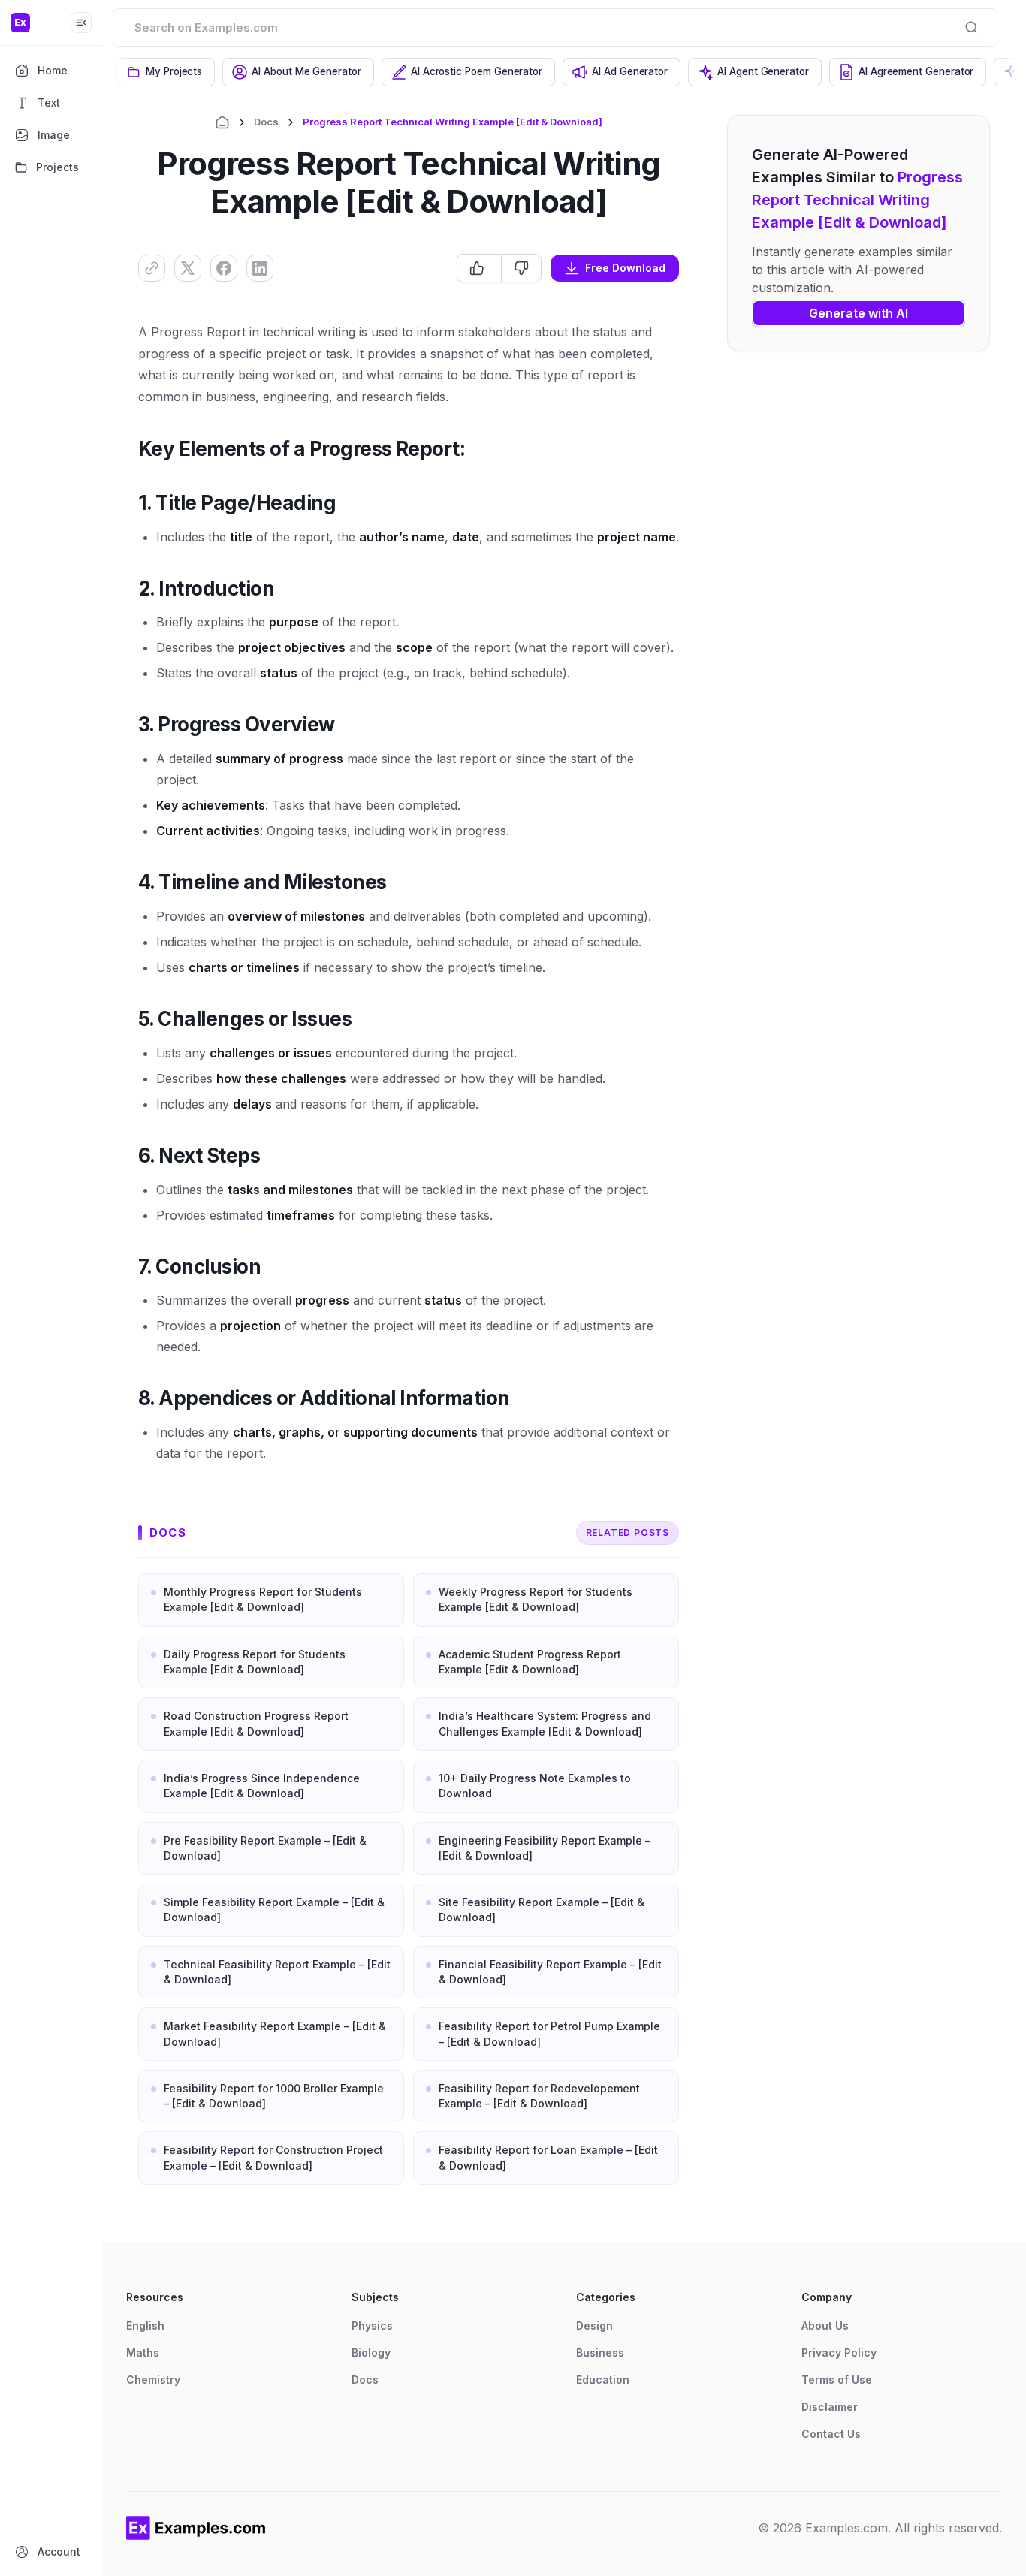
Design (594, 2326)
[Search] (971, 27)
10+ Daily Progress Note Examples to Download (535, 1786)
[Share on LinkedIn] (260, 268)
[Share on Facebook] (224, 268)
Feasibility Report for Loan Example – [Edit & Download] (548, 2157)
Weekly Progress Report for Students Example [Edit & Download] (536, 1599)
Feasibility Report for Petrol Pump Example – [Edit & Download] (549, 2033)
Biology (371, 2353)
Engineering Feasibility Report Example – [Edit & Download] (545, 1848)
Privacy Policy (839, 2353)
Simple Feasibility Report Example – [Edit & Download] (274, 1909)
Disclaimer (830, 2407)
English (145, 2326)
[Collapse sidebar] (81, 23)
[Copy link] (152, 268)
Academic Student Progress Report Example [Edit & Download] (530, 1662)
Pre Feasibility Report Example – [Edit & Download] (265, 1848)
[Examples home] (196, 2528)
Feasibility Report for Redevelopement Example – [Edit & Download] (539, 2096)
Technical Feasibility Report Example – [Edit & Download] (277, 1972)
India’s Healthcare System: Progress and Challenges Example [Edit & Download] (545, 1723)
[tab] (166, 72)
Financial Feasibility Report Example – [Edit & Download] (550, 1972)
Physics (372, 2326)
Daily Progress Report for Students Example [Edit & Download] (255, 1662)
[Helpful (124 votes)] (479, 268)
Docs (266, 122)
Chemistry (153, 2380)
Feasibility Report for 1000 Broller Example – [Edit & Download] (274, 2096)
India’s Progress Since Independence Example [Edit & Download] (262, 1786)
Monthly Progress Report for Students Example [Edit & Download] (263, 1599)
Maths (143, 2353)
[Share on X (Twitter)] (188, 268)
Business (600, 2353)
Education (603, 2380)
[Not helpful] (521, 268)
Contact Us (831, 2434)
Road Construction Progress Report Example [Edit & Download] (256, 1723)
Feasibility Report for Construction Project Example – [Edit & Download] (273, 2157)
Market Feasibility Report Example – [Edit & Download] (275, 2033)
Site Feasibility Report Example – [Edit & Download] (542, 1909)
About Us (825, 2326)
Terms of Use (837, 2380)
